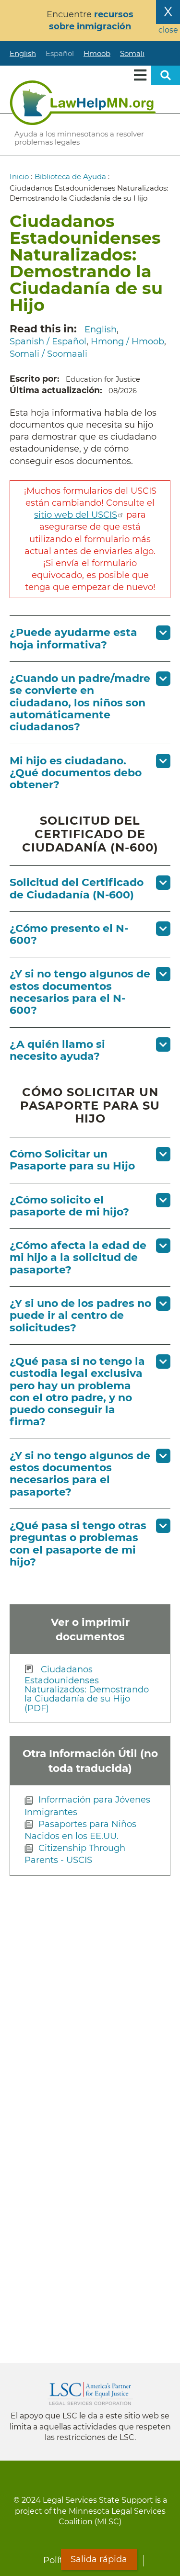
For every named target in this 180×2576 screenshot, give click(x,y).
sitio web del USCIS (76, 515)
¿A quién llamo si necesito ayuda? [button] (57, 1050)
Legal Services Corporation (90, 2394)
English (23, 53)
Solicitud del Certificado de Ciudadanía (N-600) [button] (77, 888)
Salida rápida (99, 2559)
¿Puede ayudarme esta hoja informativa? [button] (73, 638)
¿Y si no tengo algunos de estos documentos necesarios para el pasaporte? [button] (80, 1474)
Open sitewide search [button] (166, 75)
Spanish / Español (48, 341)
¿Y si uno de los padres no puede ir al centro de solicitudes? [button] (80, 1316)
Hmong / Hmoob (127, 341)
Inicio (19, 176)
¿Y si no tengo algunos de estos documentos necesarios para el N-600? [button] (80, 992)
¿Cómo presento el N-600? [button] (69, 934)
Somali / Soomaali (48, 354)
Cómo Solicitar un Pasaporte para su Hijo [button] (72, 1160)
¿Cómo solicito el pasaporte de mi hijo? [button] (69, 1206)
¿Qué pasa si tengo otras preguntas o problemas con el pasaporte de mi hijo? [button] (78, 1544)
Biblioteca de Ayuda (70, 176)
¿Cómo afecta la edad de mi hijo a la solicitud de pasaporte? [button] (78, 1258)
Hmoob (97, 53)
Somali (132, 53)
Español (60, 53)
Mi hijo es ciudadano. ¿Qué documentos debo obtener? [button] (76, 773)
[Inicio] (83, 102)
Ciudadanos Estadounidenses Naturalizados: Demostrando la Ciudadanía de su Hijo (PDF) (87, 1689)
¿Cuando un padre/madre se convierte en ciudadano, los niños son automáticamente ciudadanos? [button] (80, 703)
